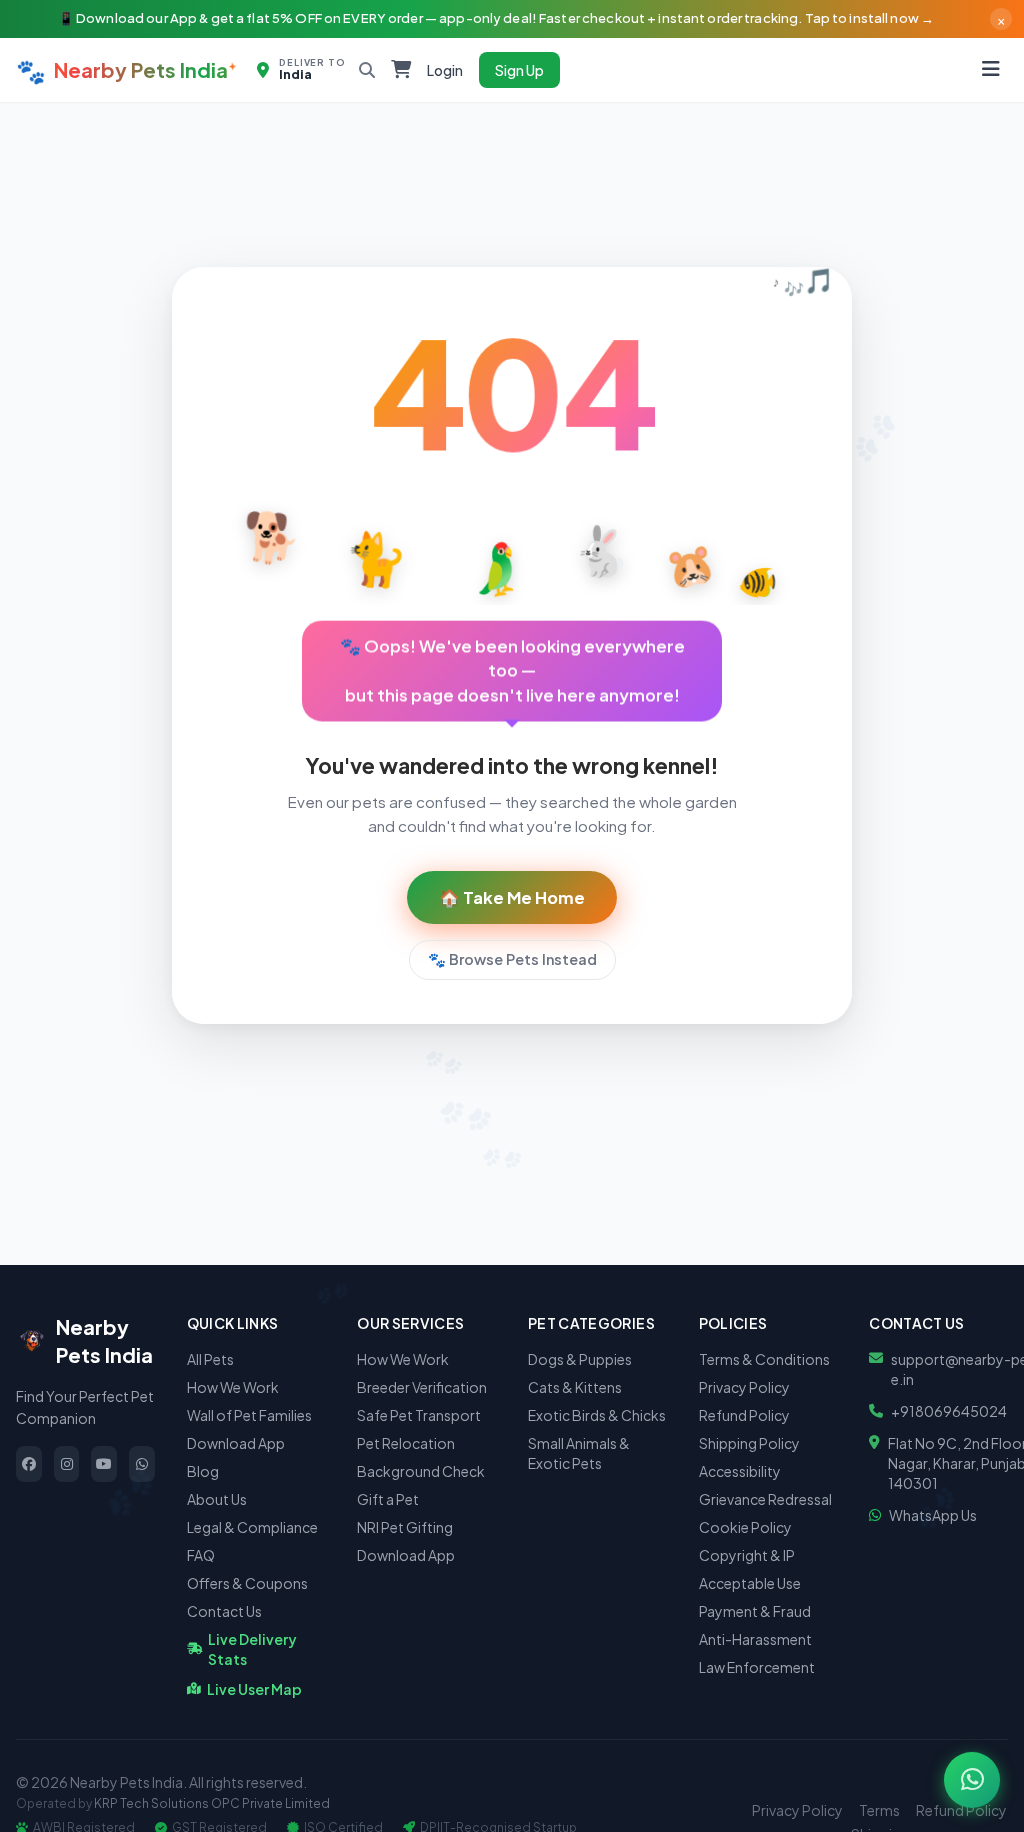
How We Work (233, 1387)
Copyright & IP (747, 1555)
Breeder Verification (422, 1387)
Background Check (421, 1471)
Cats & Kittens (575, 1387)
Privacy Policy (744, 1387)
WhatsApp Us (933, 1515)
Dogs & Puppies (580, 1359)
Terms (879, 1810)
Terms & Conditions (764, 1359)
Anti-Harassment (755, 1639)
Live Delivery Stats (252, 1649)
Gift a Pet (388, 1499)
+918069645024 (949, 1411)
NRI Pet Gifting (405, 1527)
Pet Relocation (406, 1443)
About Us (217, 1499)
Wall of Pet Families (249, 1415)
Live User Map (254, 1689)
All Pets (210, 1359)
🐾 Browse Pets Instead (512, 959)
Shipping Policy (749, 1443)
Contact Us (224, 1611)
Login (445, 70)
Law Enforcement (757, 1667)
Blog (203, 1471)
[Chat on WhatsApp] (972, 1780)
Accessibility (740, 1471)
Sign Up (519, 70)
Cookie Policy (745, 1527)
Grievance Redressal (765, 1499)
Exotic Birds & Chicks (597, 1415)
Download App (236, 1443)
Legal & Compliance (252, 1527)
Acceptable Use (750, 1583)
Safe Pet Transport (419, 1415)
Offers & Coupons (247, 1583)
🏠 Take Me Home (512, 897)
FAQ (201, 1555)
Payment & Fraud (755, 1611)
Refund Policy (744, 1415)
